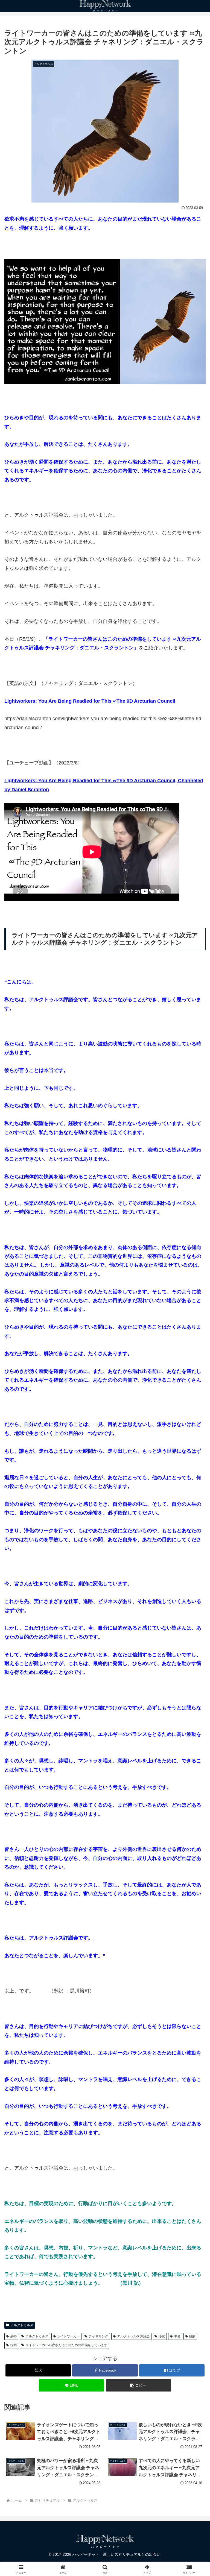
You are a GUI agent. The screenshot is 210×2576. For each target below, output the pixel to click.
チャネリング (98, 2336)
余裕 (13, 2336)
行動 (13, 2345)
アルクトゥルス (22, 2325)
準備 (177, 2336)
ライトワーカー (68, 2336)
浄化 (162, 2336)
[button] (138, 2385)
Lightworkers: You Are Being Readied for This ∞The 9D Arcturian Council (90, 701)
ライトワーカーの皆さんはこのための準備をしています (66, 2345)
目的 (192, 2336)
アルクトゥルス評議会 (133, 2336)
